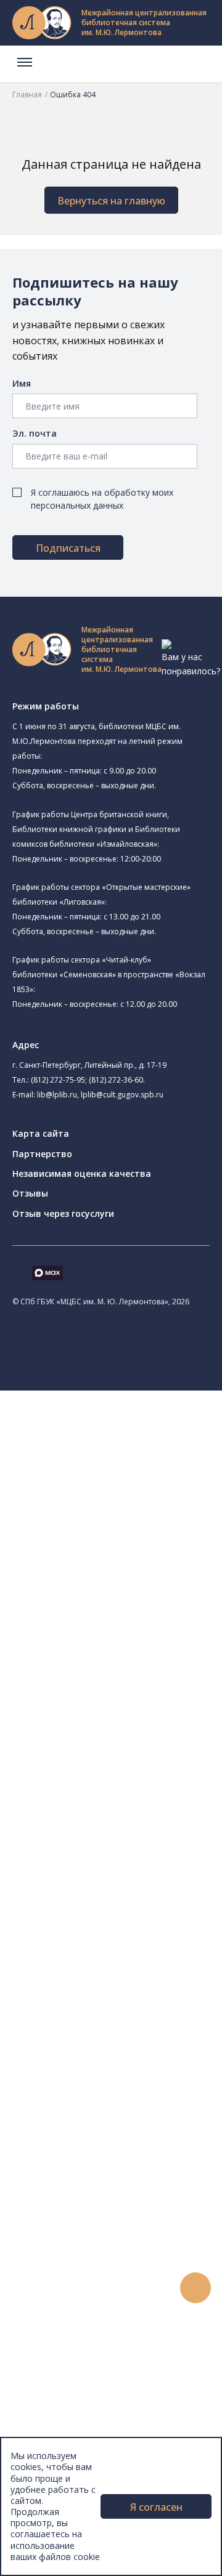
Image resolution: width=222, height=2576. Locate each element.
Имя (22, 383)
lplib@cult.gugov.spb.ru (122, 1095)
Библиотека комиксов (118, 1787)
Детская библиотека (115, 1648)
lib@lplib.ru (57, 1095)
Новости (58, 2243)
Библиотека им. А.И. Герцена (146, 1603)
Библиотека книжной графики (135, 1760)
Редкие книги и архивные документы (136, 1967)
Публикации (64, 2408)
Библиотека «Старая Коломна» (154, 1573)
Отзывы (30, 1193)
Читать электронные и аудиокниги (132, 2201)
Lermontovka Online (80, 2312)
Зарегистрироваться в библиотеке (133, 2146)
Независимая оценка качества (82, 1173)
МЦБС (52, 2435)
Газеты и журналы (98, 1952)
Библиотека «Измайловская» (150, 1557)
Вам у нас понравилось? (191, 664)
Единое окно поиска (101, 1829)
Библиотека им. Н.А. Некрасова (153, 1588)
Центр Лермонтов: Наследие (132, 1689)
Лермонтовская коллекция (135, 2021)
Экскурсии (60, 2394)
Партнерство (42, 1154)
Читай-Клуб (96, 1675)
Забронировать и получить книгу (129, 2174)
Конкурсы (60, 2256)
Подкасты (60, 2339)
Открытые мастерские (119, 1717)
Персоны (58, 2297)
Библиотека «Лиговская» (141, 1513)
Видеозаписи (67, 2325)
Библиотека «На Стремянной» (152, 1497)
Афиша (54, 2284)
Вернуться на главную (111, 201)
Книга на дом (87, 2187)
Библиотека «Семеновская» (147, 1619)
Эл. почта (35, 433)
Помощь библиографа (107, 2159)
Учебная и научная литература (125, 1939)
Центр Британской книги (123, 1773)
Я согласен (156, 2507)
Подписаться (68, 548)
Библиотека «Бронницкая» (127, 1634)
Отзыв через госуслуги (63, 1213)
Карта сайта (41, 1133)
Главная (27, 95)
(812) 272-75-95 (58, 1080)
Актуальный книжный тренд (117, 2215)
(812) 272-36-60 (116, 1080)
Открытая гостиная (113, 1703)
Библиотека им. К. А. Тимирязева (141, 1454)
